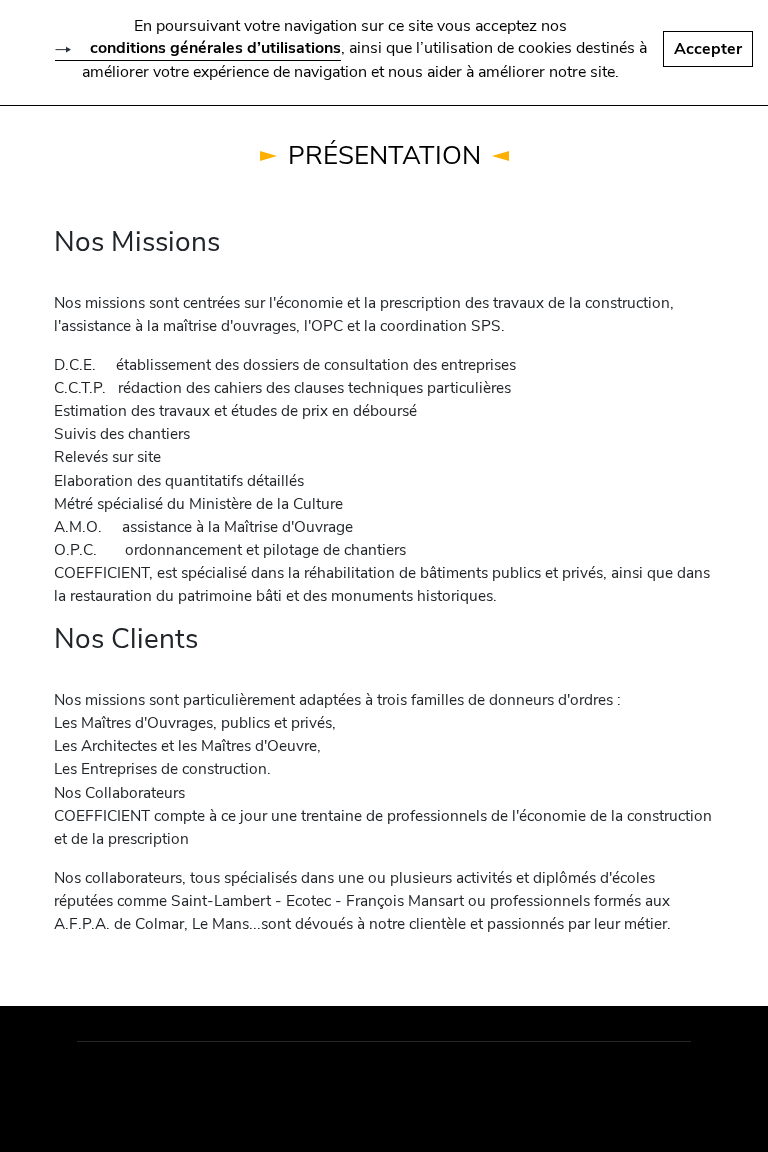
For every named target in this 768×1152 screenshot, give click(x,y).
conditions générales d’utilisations (215, 48)
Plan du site (288, 1082)
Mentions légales (153, 1082)
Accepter (708, 49)
